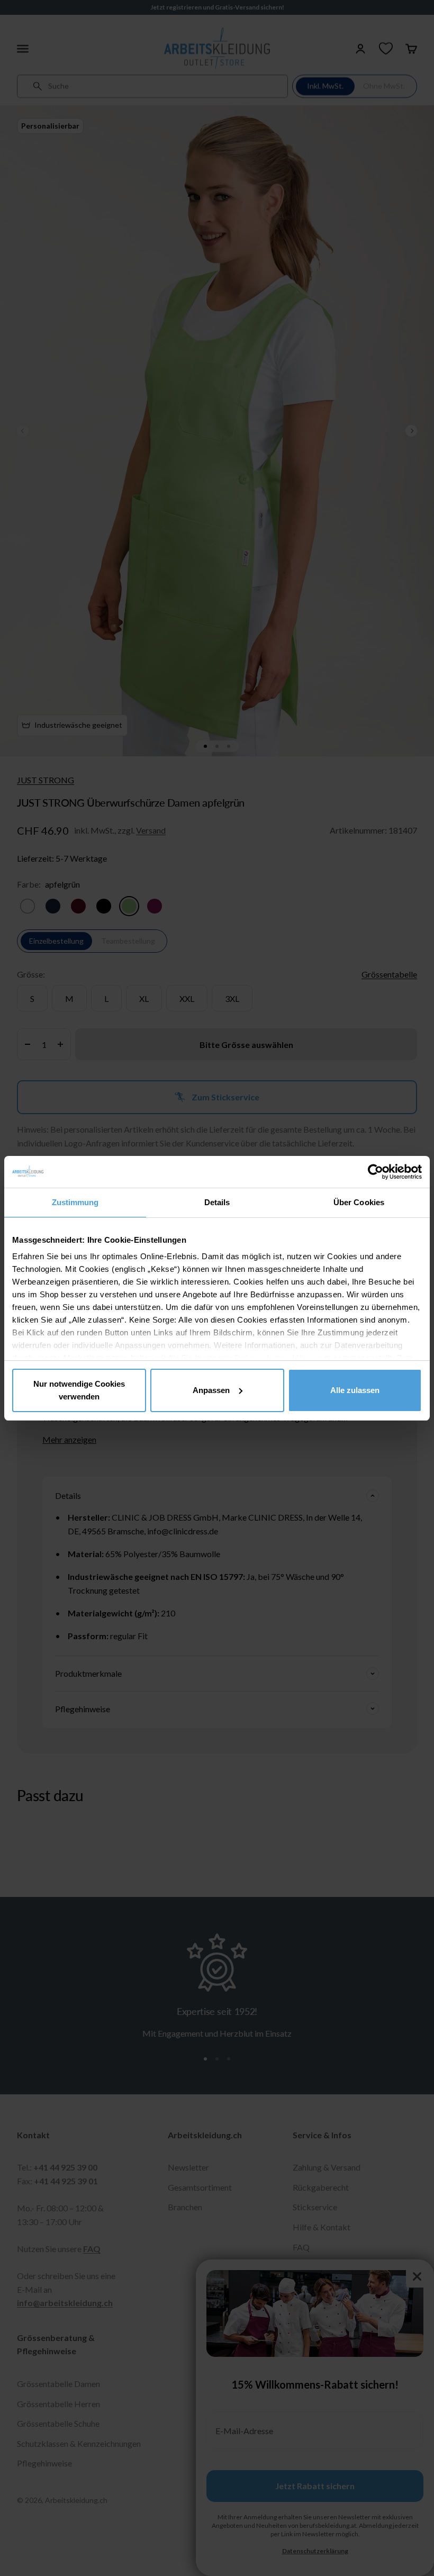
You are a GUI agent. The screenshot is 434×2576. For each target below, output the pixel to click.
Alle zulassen (355, 1390)
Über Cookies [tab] (359, 1202)
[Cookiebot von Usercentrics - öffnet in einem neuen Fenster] (376, 1172)
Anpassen (211, 1390)
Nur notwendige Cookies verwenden (79, 1390)
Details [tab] (217, 1202)
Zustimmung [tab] (75, 1202)
